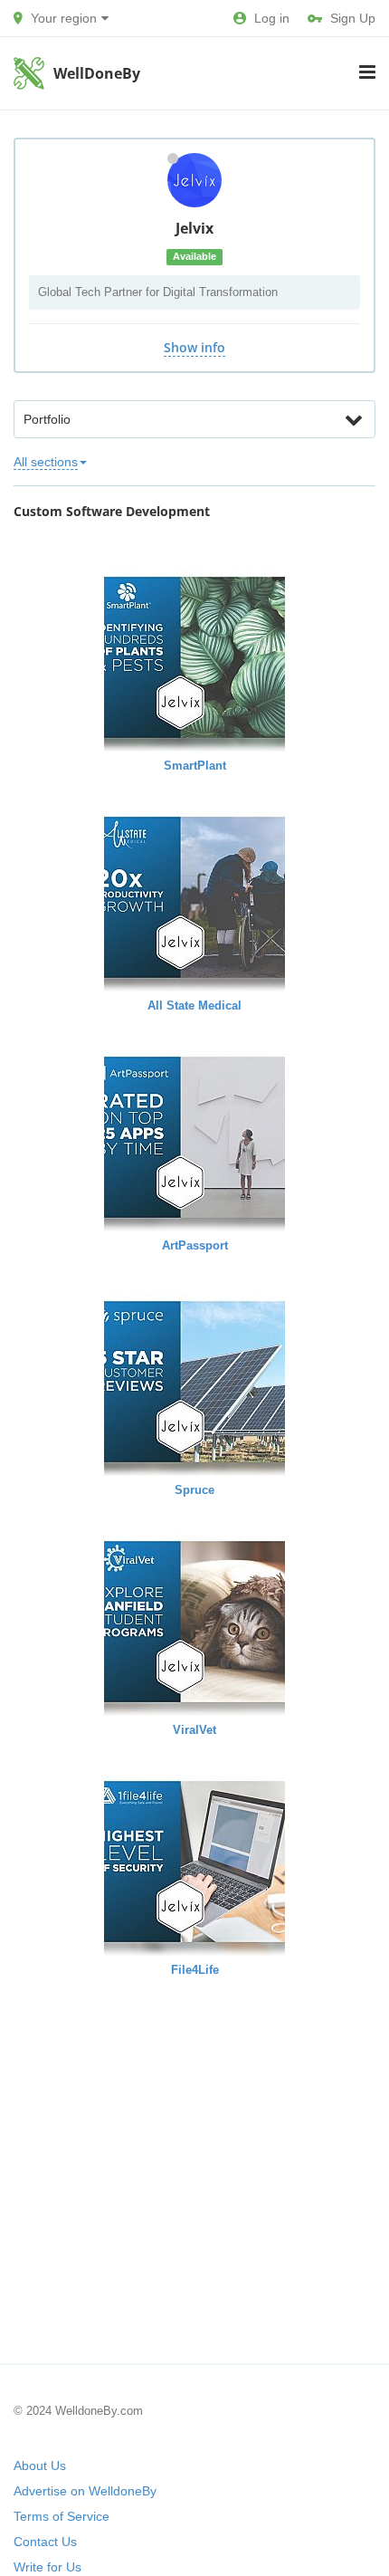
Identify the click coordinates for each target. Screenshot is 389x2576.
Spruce (194, 1490)
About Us (40, 2466)
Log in (272, 18)
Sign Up (353, 18)
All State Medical (194, 1006)
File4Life (195, 1970)
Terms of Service (62, 2516)
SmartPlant (195, 766)
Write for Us (47, 2567)
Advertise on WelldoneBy (85, 2491)
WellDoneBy (97, 73)
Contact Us (45, 2542)
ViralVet (194, 1730)
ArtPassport (195, 1245)
